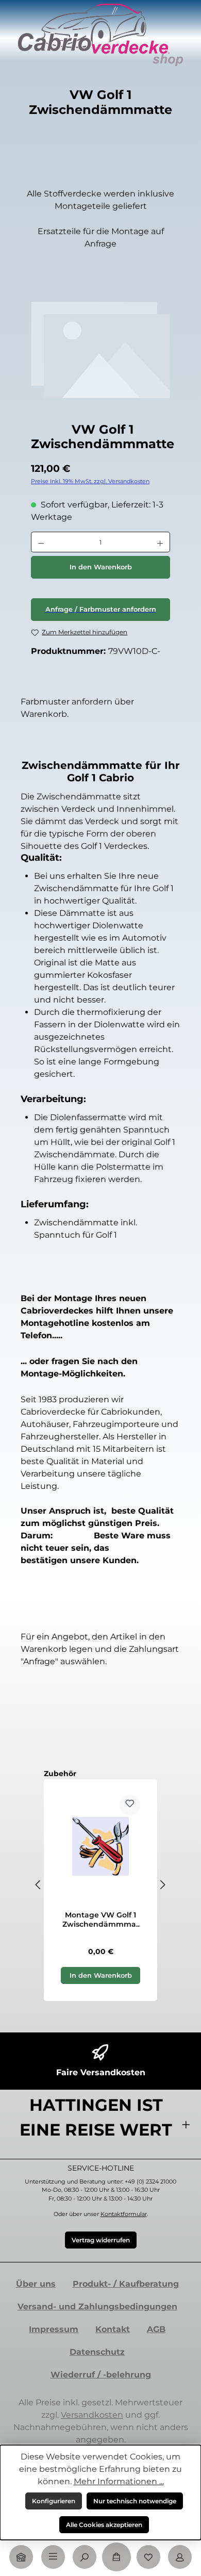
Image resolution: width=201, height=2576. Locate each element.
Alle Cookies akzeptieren (104, 2525)
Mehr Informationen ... (119, 2481)
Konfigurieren (54, 2501)
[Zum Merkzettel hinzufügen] (130, 1805)
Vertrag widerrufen (101, 2240)
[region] (100, 358)
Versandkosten (92, 2415)
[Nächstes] (162, 1885)
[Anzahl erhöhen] (160, 542)
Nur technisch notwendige (135, 2501)
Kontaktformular (124, 2214)
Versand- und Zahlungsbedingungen (97, 2307)
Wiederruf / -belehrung (101, 2375)
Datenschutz (97, 2352)
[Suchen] (85, 2557)
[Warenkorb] (116, 2557)
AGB (156, 2329)
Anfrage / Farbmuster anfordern (101, 609)
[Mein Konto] (180, 2557)
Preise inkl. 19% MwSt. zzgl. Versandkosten (90, 481)
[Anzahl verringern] (41, 542)
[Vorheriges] (39, 1885)
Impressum (54, 2329)
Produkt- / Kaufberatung (126, 2284)
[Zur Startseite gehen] (100, 35)
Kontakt (113, 2329)
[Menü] (53, 2557)
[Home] (21, 2557)
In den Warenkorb (101, 567)
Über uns (36, 2284)
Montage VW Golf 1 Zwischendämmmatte (101, 1920)
